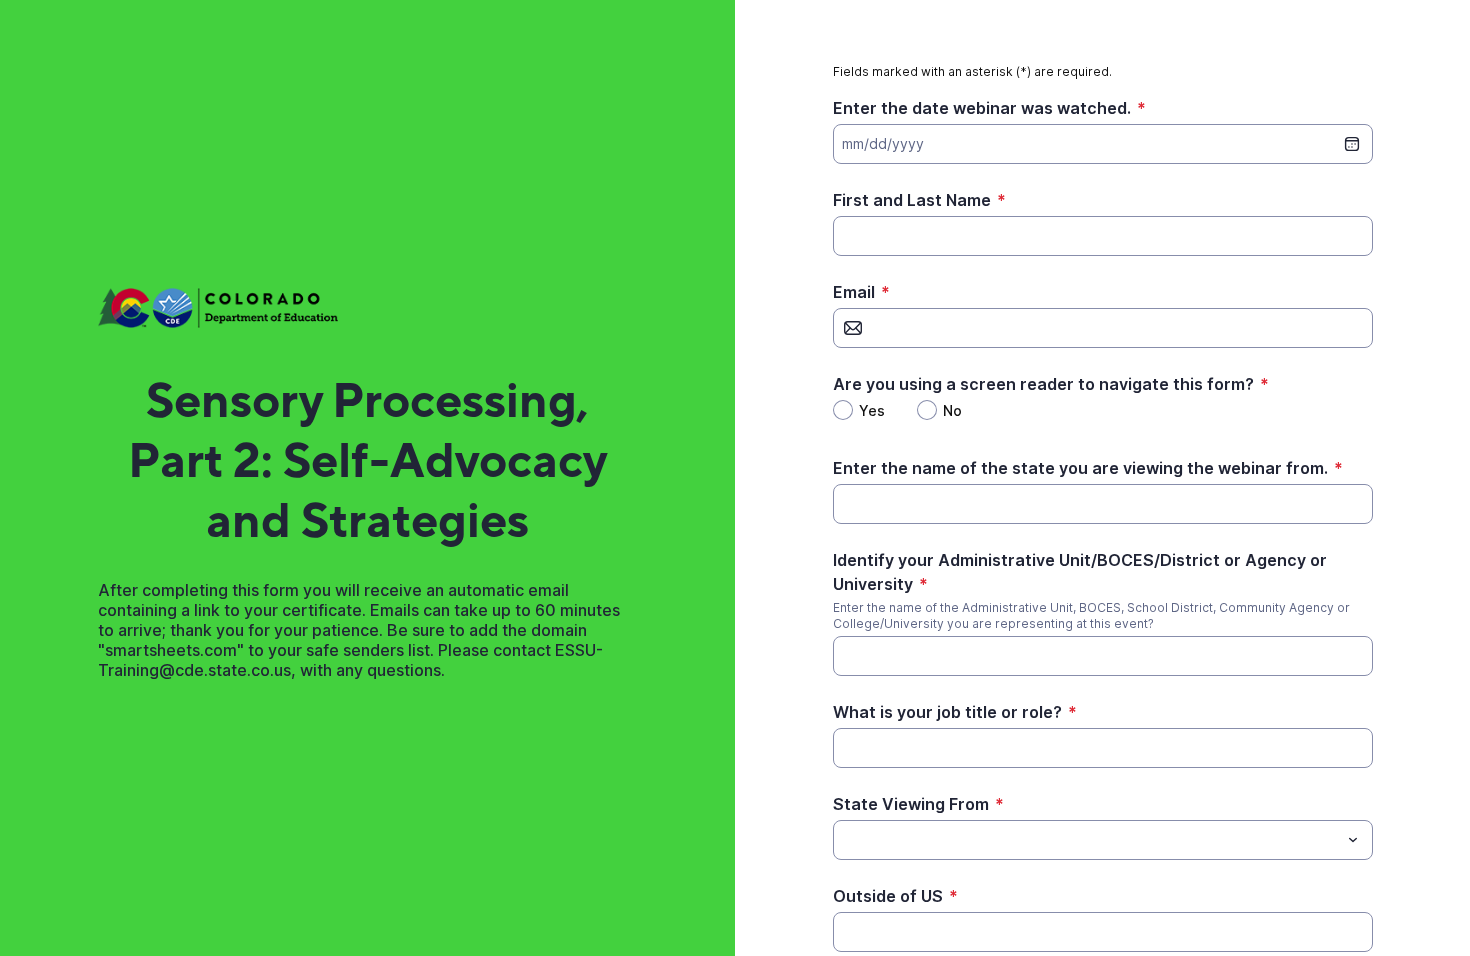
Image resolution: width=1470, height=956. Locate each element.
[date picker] (1352, 144)
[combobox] (1103, 840)
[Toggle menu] (1353, 840)
